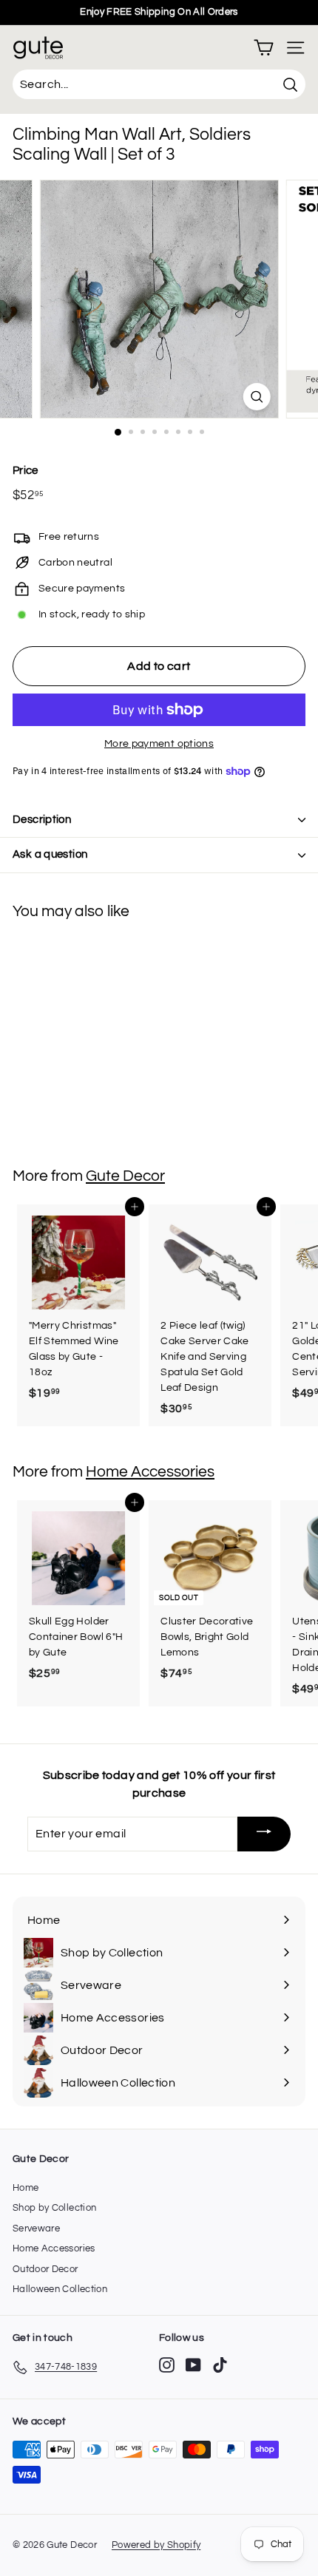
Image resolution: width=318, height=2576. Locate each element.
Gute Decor (125, 1176)
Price (26, 471)
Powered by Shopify (156, 2545)
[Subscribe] (264, 1834)
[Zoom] (256, 397)
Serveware (36, 2228)
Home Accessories (150, 1472)
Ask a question (50, 854)
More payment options (159, 744)
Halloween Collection (60, 2289)
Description (42, 820)
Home (26, 2188)
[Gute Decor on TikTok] (220, 2365)
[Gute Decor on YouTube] (193, 2365)
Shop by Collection (54, 2208)
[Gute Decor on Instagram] (167, 2365)
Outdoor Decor (45, 2269)
